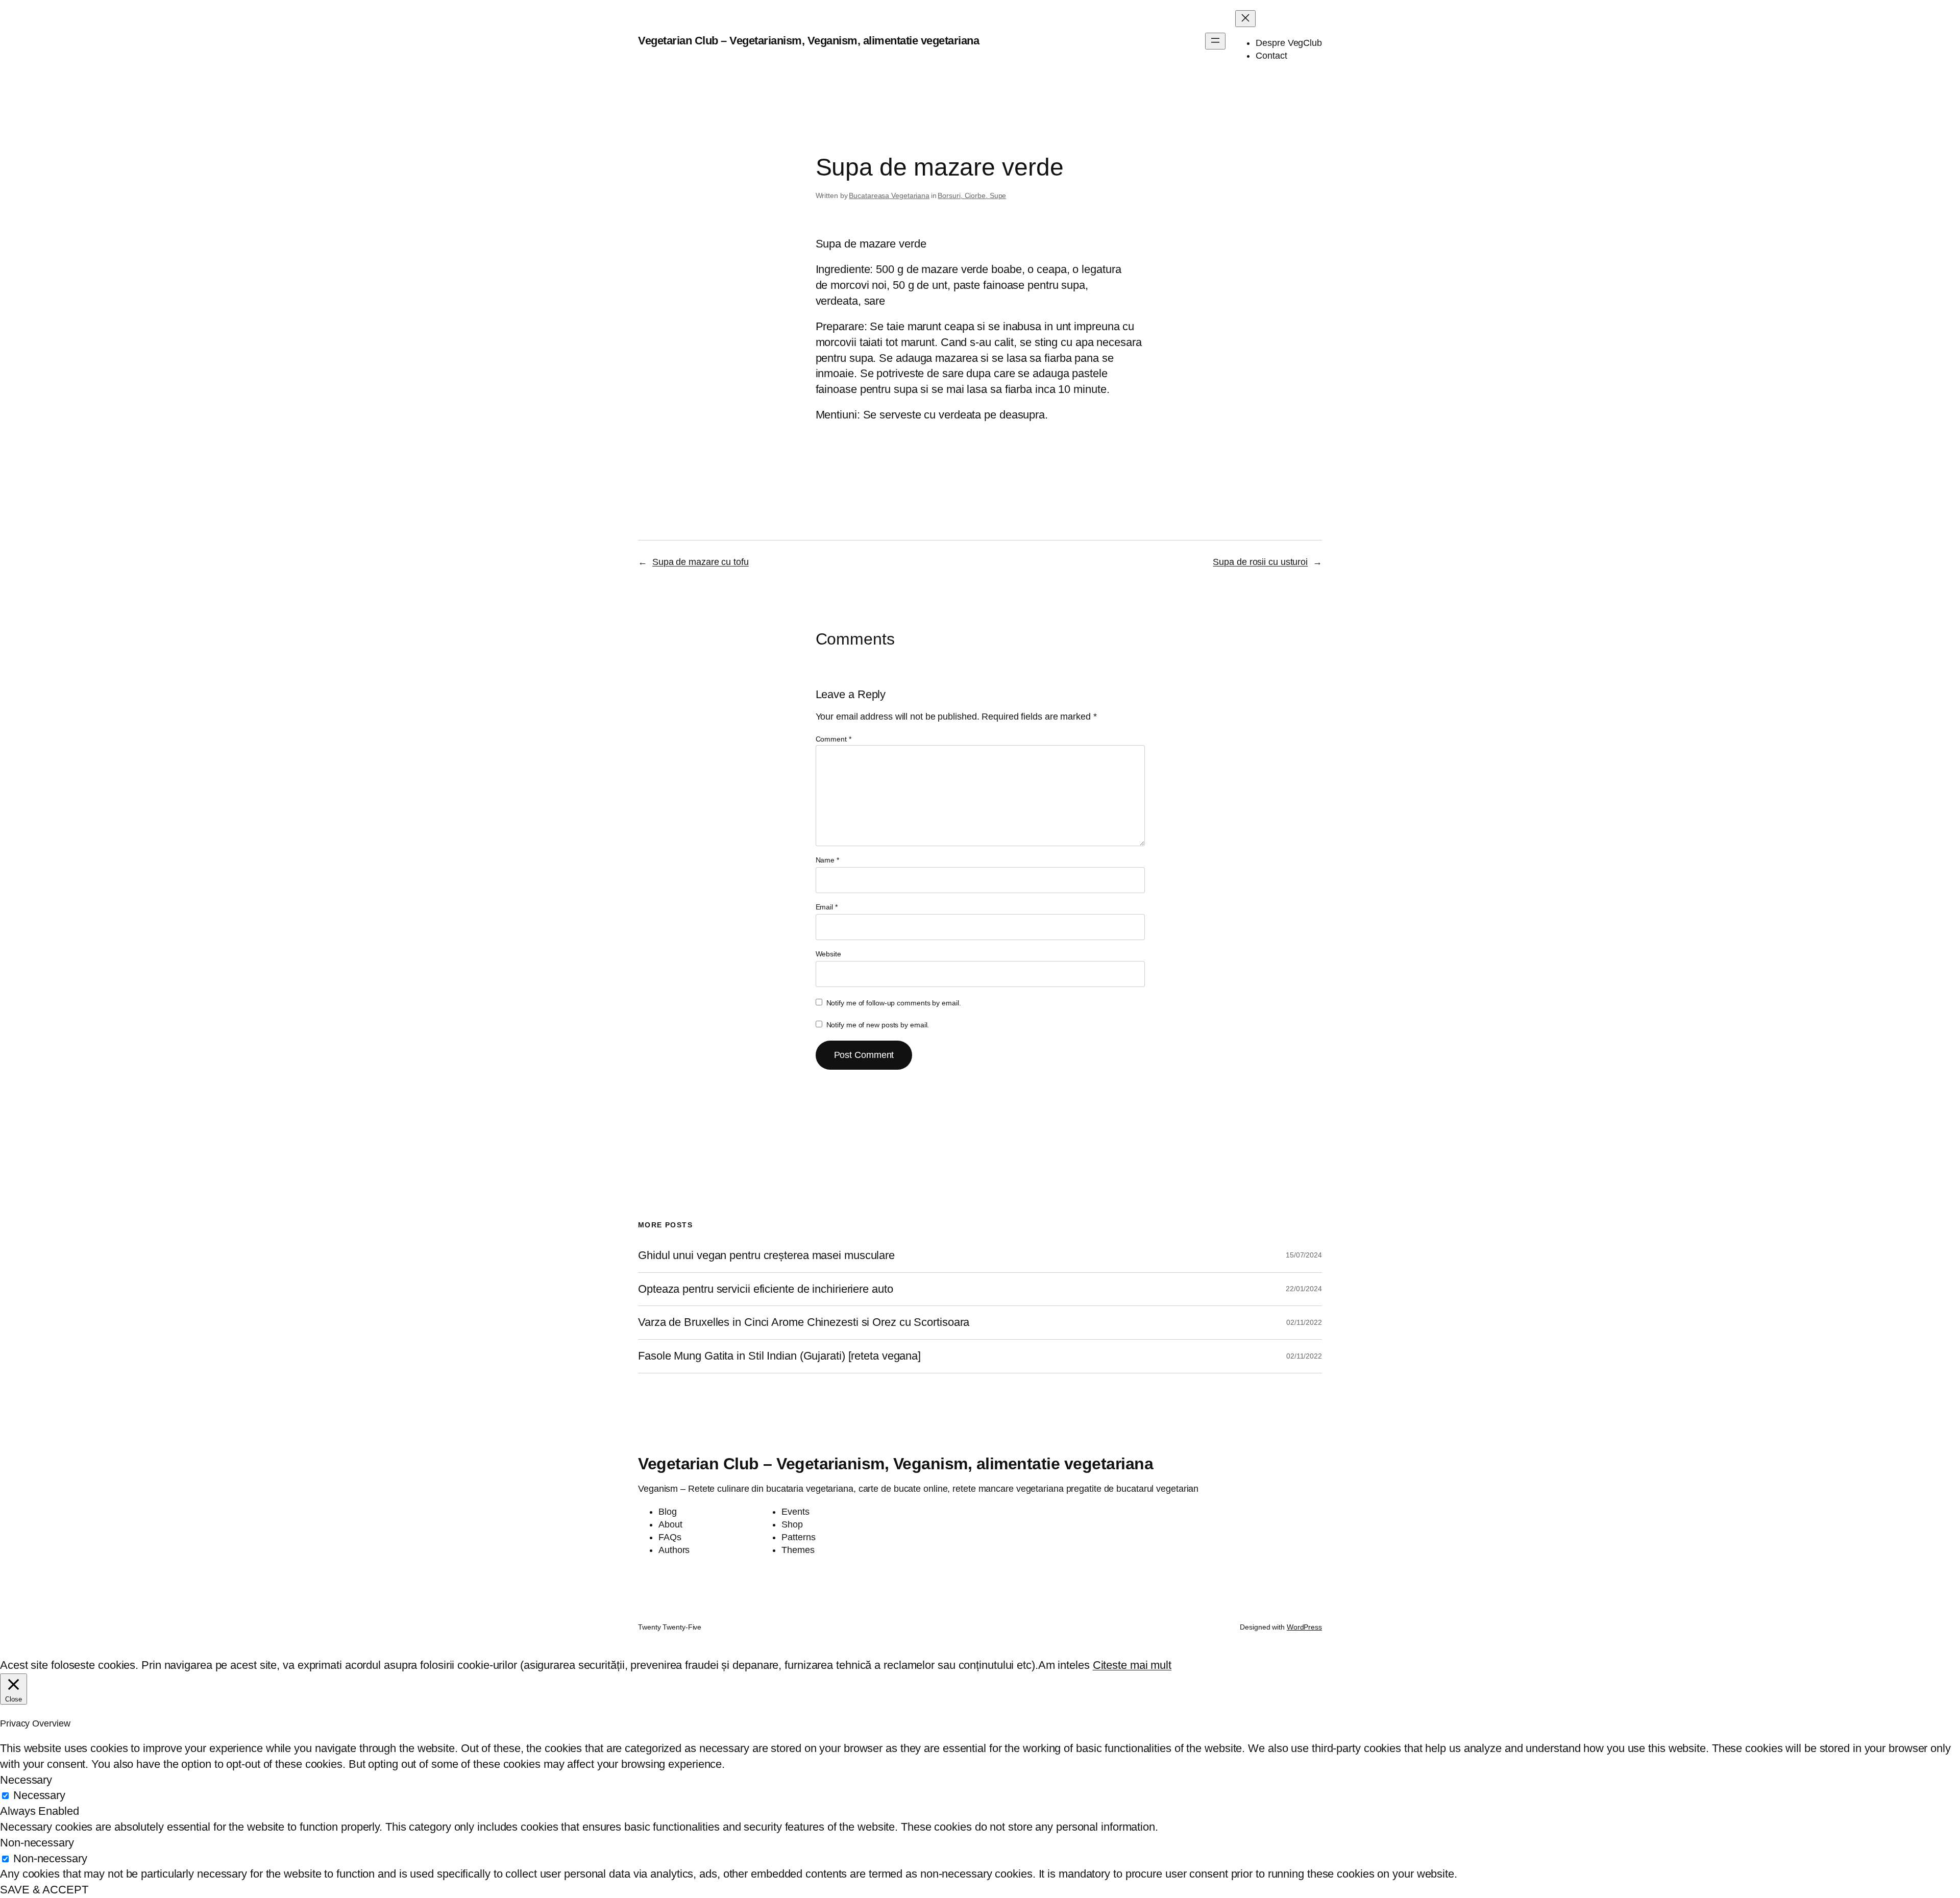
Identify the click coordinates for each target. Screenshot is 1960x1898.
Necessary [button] (26, 1780)
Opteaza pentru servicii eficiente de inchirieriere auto (766, 1289)
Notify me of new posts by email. (878, 1025)
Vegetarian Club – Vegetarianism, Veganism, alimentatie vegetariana (808, 41)
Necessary (39, 1795)
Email (827, 907)
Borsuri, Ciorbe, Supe (972, 195)
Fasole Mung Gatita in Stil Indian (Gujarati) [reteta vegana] (779, 1356)
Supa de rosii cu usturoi (1260, 562)
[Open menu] (1215, 41)
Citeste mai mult (1132, 1665)
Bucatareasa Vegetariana (889, 195)
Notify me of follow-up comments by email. (894, 1003)
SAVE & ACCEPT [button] (44, 1890)
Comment (834, 739)
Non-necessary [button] (37, 1843)
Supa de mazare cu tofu (701, 562)
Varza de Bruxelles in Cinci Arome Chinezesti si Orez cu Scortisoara (804, 1322)
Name (827, 860)
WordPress (1304, 1627)
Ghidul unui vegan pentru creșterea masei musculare (766, 1255)
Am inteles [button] (1064, 1665)
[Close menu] (1245, 19)
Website (828, 954)
